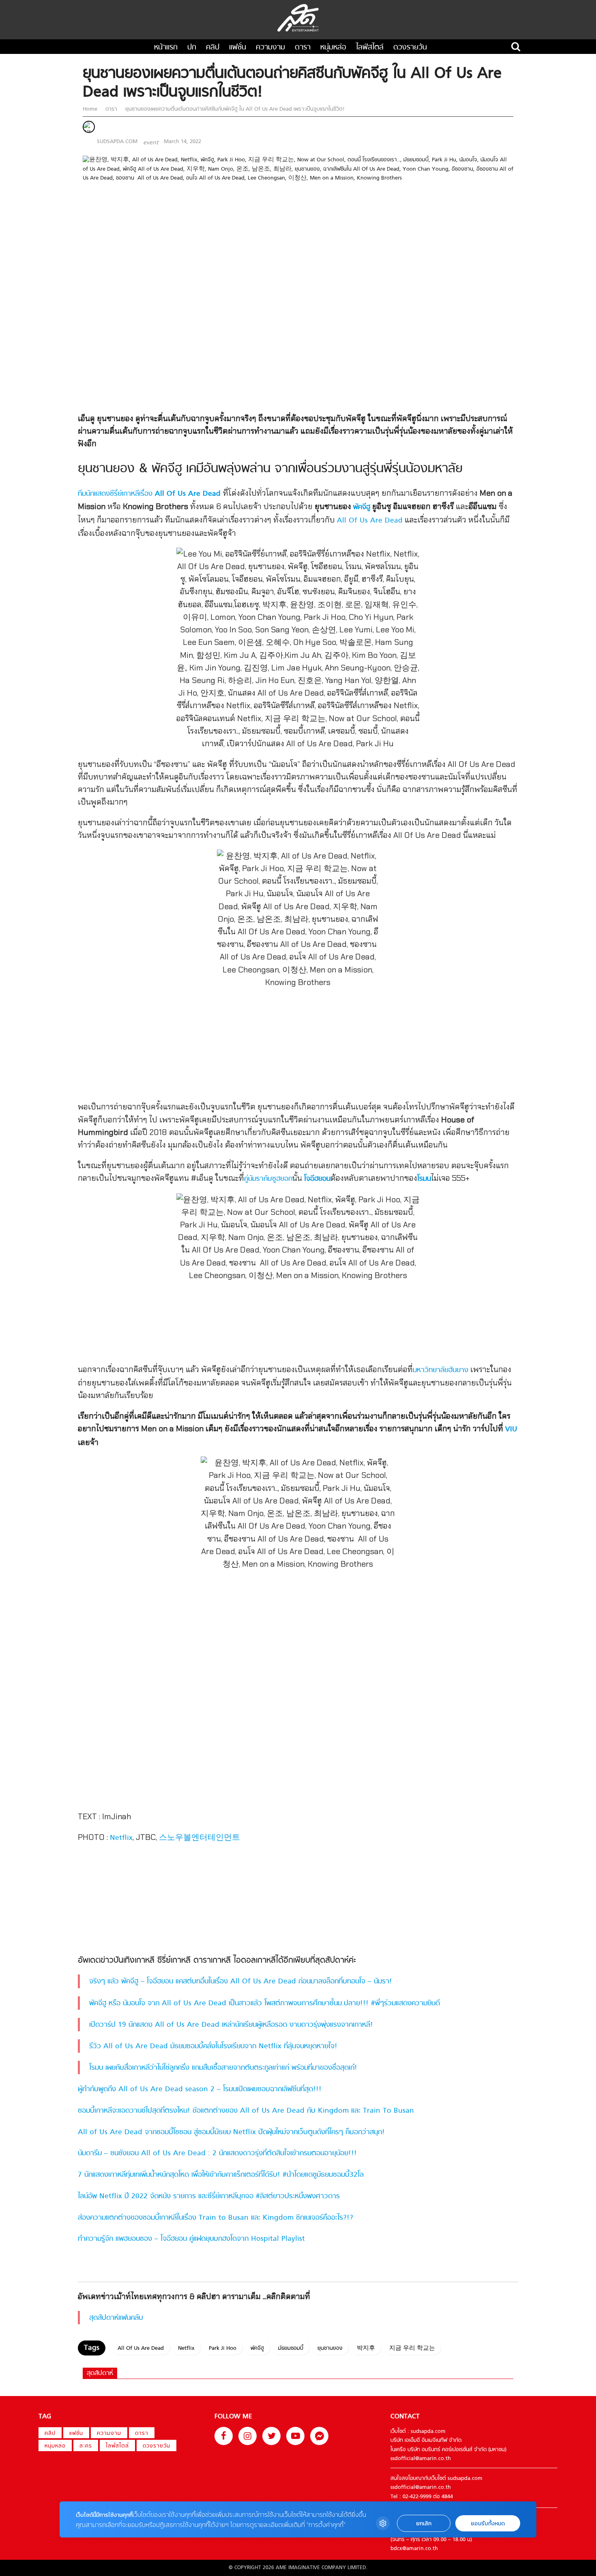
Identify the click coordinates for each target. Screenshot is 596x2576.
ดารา (303, 48)
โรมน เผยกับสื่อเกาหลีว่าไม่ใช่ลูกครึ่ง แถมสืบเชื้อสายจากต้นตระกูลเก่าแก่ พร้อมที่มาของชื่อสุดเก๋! (223, 2068)
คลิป (213, 48)
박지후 (366, 2348)
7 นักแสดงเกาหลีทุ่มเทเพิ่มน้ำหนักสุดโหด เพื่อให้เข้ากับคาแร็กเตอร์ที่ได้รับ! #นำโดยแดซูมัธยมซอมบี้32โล (221, 2175)
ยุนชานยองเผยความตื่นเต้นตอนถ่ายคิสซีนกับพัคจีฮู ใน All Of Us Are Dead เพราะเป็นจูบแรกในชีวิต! (234, 109)
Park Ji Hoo (223, 2348)
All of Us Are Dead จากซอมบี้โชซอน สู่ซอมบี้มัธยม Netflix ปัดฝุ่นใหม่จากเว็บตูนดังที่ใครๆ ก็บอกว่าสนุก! (231, 2132)
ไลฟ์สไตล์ (370, 48)
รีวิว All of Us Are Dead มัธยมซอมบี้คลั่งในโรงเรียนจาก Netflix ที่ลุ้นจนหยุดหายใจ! (213, 2046)
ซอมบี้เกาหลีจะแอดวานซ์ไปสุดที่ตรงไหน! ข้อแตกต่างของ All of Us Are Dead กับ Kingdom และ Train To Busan (246, 2111)
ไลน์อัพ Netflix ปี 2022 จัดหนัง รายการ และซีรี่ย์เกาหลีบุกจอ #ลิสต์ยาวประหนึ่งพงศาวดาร (209, 2196)
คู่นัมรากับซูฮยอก (268, 1179)
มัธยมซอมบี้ (291, 2348)
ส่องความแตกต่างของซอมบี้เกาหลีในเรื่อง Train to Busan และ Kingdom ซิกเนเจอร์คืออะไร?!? (215, 2218)
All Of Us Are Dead (370, 521)
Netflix (121, 1838)
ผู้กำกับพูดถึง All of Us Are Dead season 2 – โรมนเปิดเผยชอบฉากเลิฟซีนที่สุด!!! (200, 2089)
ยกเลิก (424, 2524)
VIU (511, 1429)
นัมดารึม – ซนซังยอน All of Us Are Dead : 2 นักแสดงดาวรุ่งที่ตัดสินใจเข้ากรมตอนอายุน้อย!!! (217, 2153)
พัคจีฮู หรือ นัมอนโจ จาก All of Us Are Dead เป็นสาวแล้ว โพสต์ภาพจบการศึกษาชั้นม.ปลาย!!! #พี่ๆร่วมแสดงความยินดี (265, 2003)
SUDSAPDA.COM (117, 142)
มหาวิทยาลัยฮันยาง (441, 1370)
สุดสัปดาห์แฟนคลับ (116, 2318)
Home (91, 109)
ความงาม (270, 48)
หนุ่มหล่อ (333, 48)
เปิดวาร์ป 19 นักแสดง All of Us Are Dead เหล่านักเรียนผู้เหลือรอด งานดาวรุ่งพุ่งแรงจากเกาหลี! (231, 2025)
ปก (192, 48)
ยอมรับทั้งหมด (488, 2524)
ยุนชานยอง (330, 2348)
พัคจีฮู (362, 507)
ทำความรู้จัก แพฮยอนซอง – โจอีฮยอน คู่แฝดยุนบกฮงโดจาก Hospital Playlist (191, 2239)
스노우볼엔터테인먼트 (199, 1838)
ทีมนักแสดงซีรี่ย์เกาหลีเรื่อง (149, 494)
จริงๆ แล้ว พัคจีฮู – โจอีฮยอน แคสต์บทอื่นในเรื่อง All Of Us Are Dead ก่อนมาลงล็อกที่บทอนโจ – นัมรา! (241, 1982)
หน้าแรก (166, 48)
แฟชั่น (238, 48)
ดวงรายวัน (410, 48)
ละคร (86, 2446)
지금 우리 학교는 (412, 2348)
